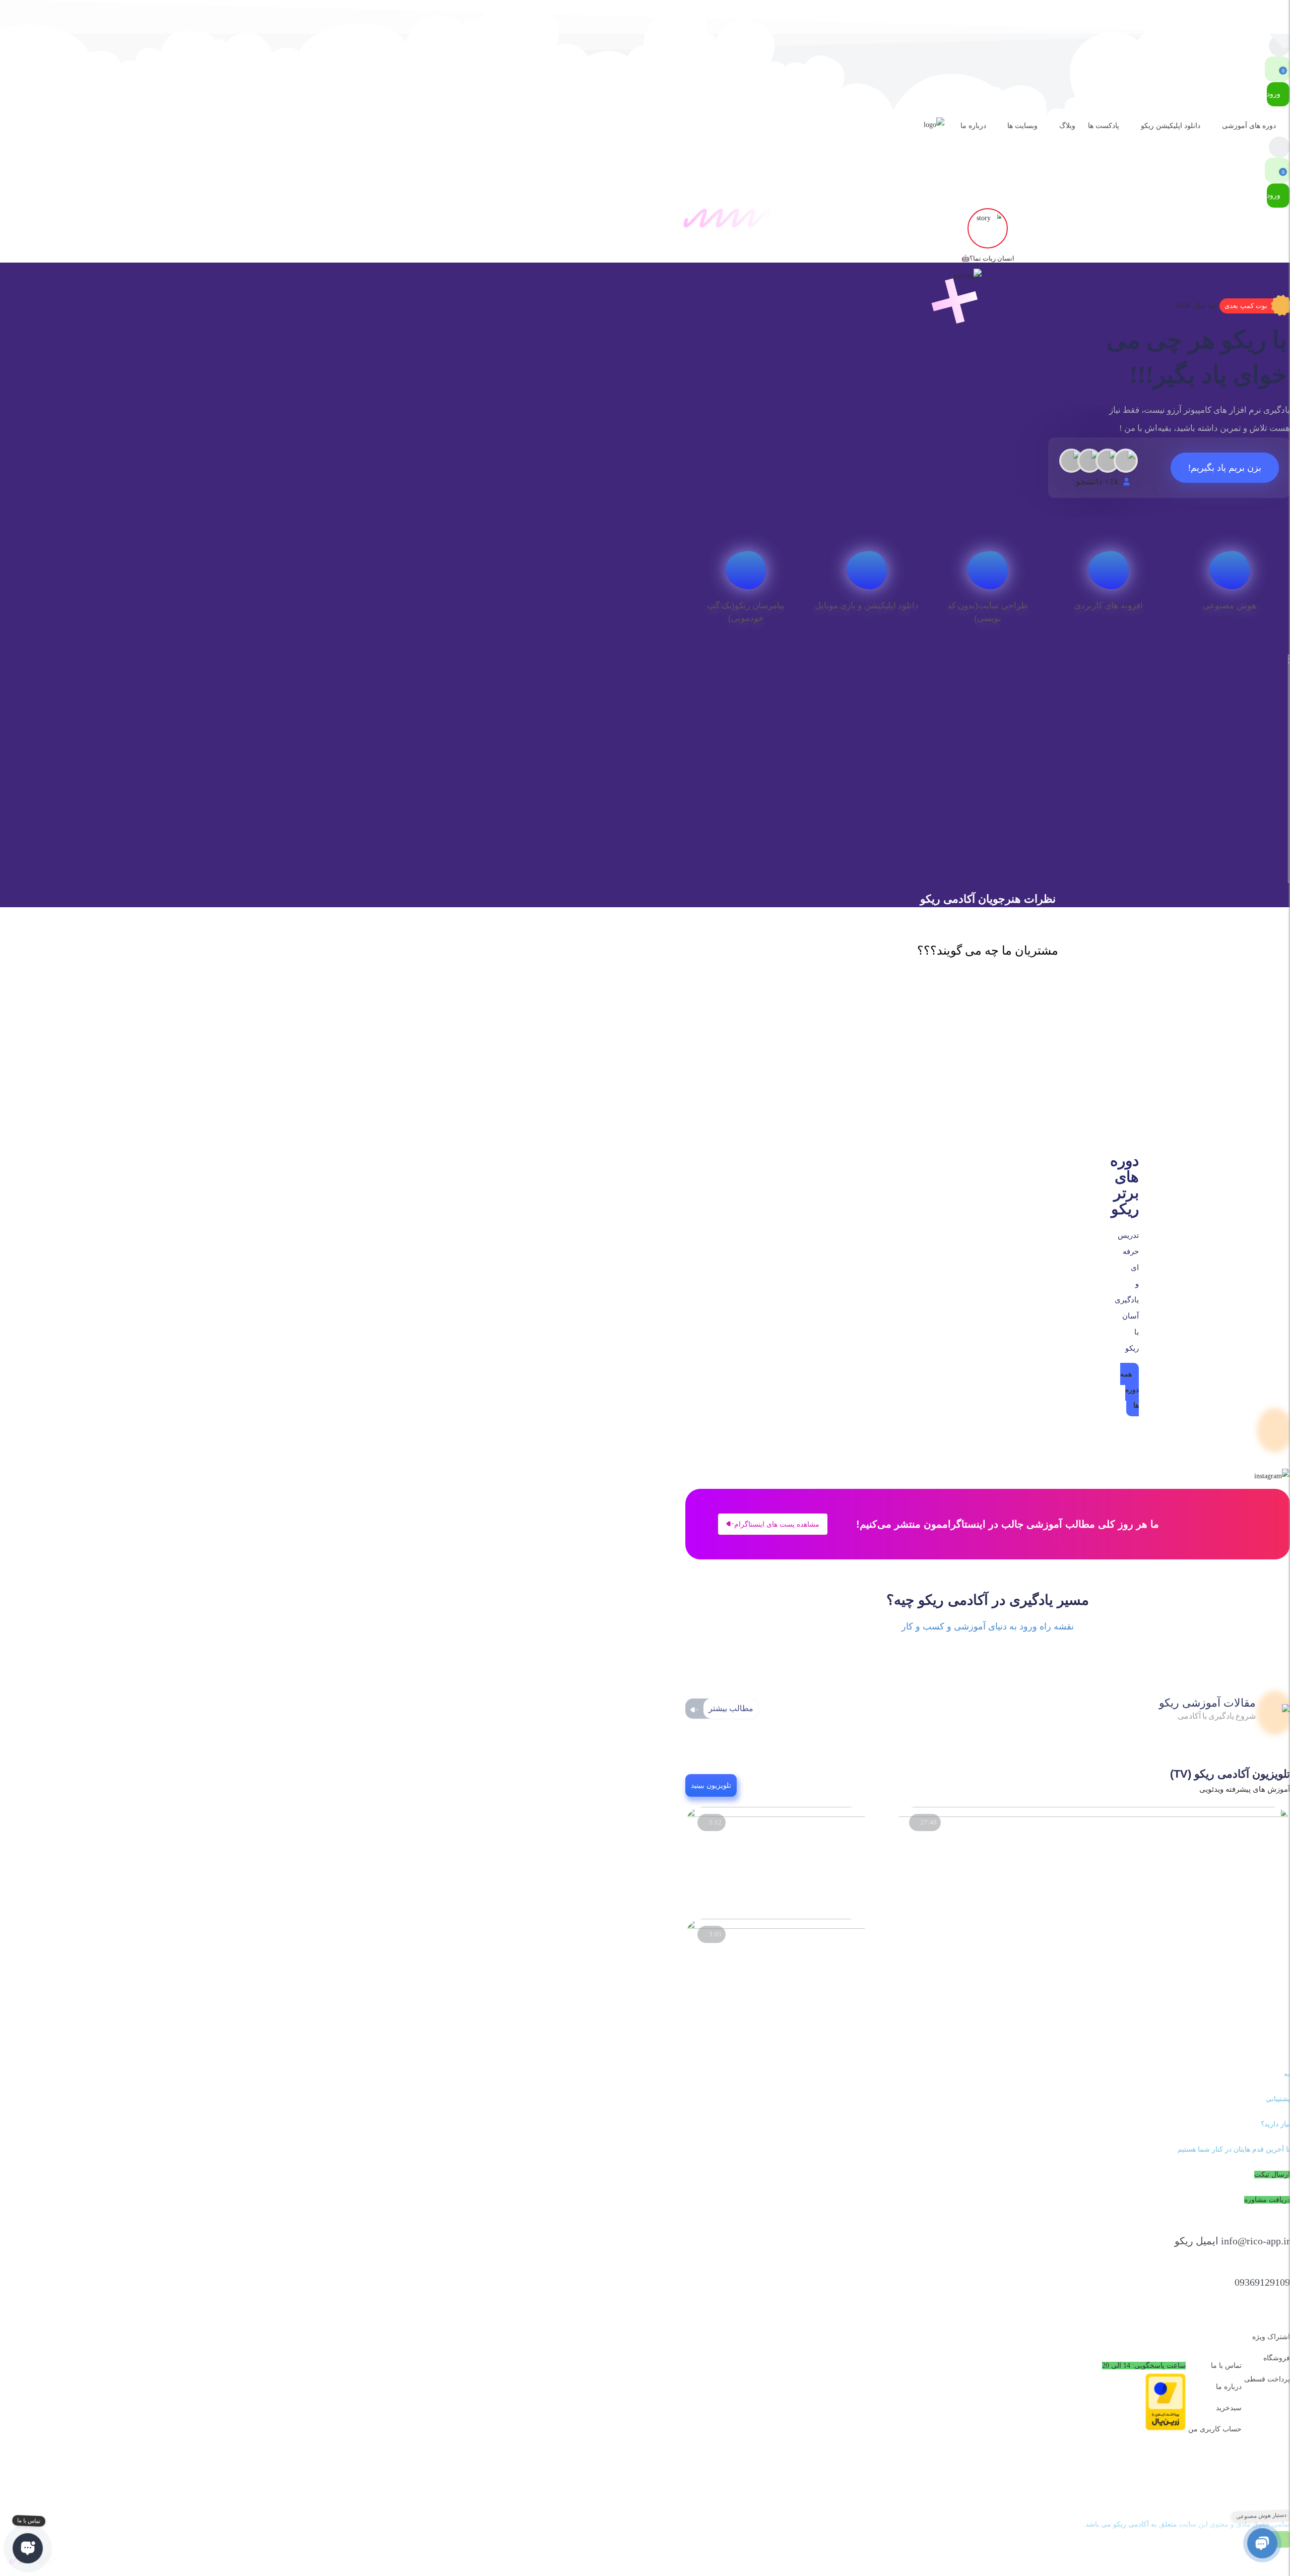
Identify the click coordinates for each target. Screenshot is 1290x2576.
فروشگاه (1277, 2358)
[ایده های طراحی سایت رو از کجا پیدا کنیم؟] (776, 1927)
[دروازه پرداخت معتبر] (1166, 2428)
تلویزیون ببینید (711, 1785)
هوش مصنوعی (1229, 606)
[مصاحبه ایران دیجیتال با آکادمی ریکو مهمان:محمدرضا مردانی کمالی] (1093, 1815)
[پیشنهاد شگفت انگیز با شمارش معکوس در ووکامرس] (776, 1815)
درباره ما (973, 126)
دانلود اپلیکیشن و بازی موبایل (867, 606)
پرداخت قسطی (1267, 2379)
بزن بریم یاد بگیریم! (1225, 468)
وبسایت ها (1022, 126)
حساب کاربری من (1215, 2429)
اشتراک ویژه (1271, 2337)
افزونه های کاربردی (1109, 606)
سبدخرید (1229, 2408)
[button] (1255, 306)
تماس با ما (1226, 2366)
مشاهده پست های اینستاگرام (777, 1524)
